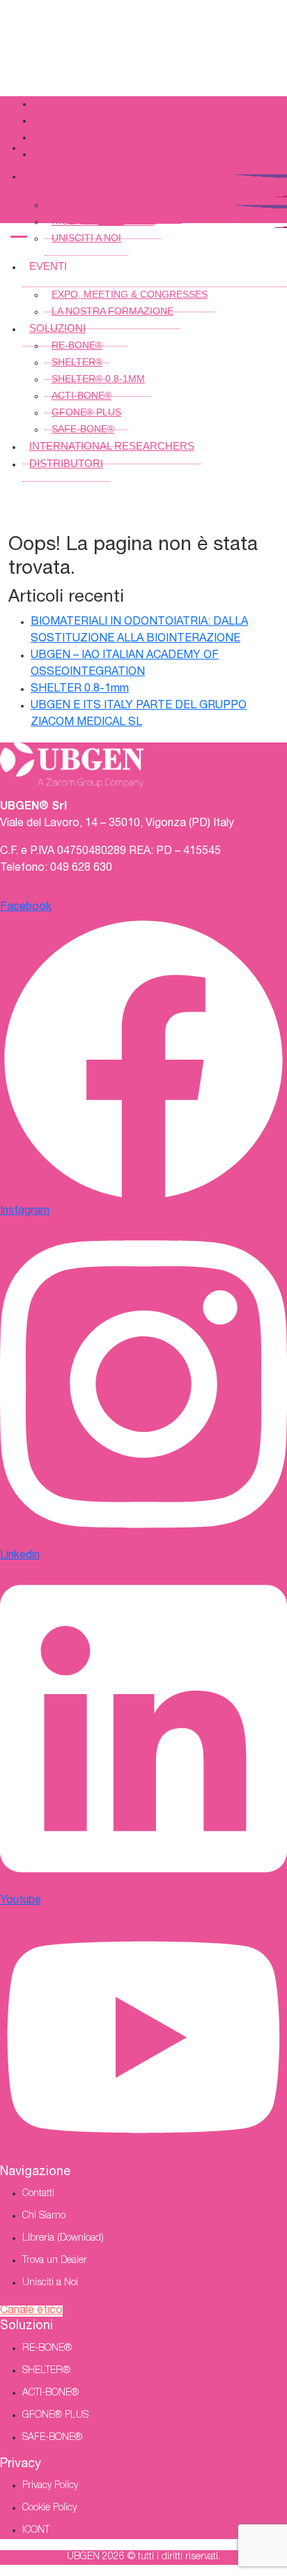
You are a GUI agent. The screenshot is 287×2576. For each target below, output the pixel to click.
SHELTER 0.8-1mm (80, 689)
